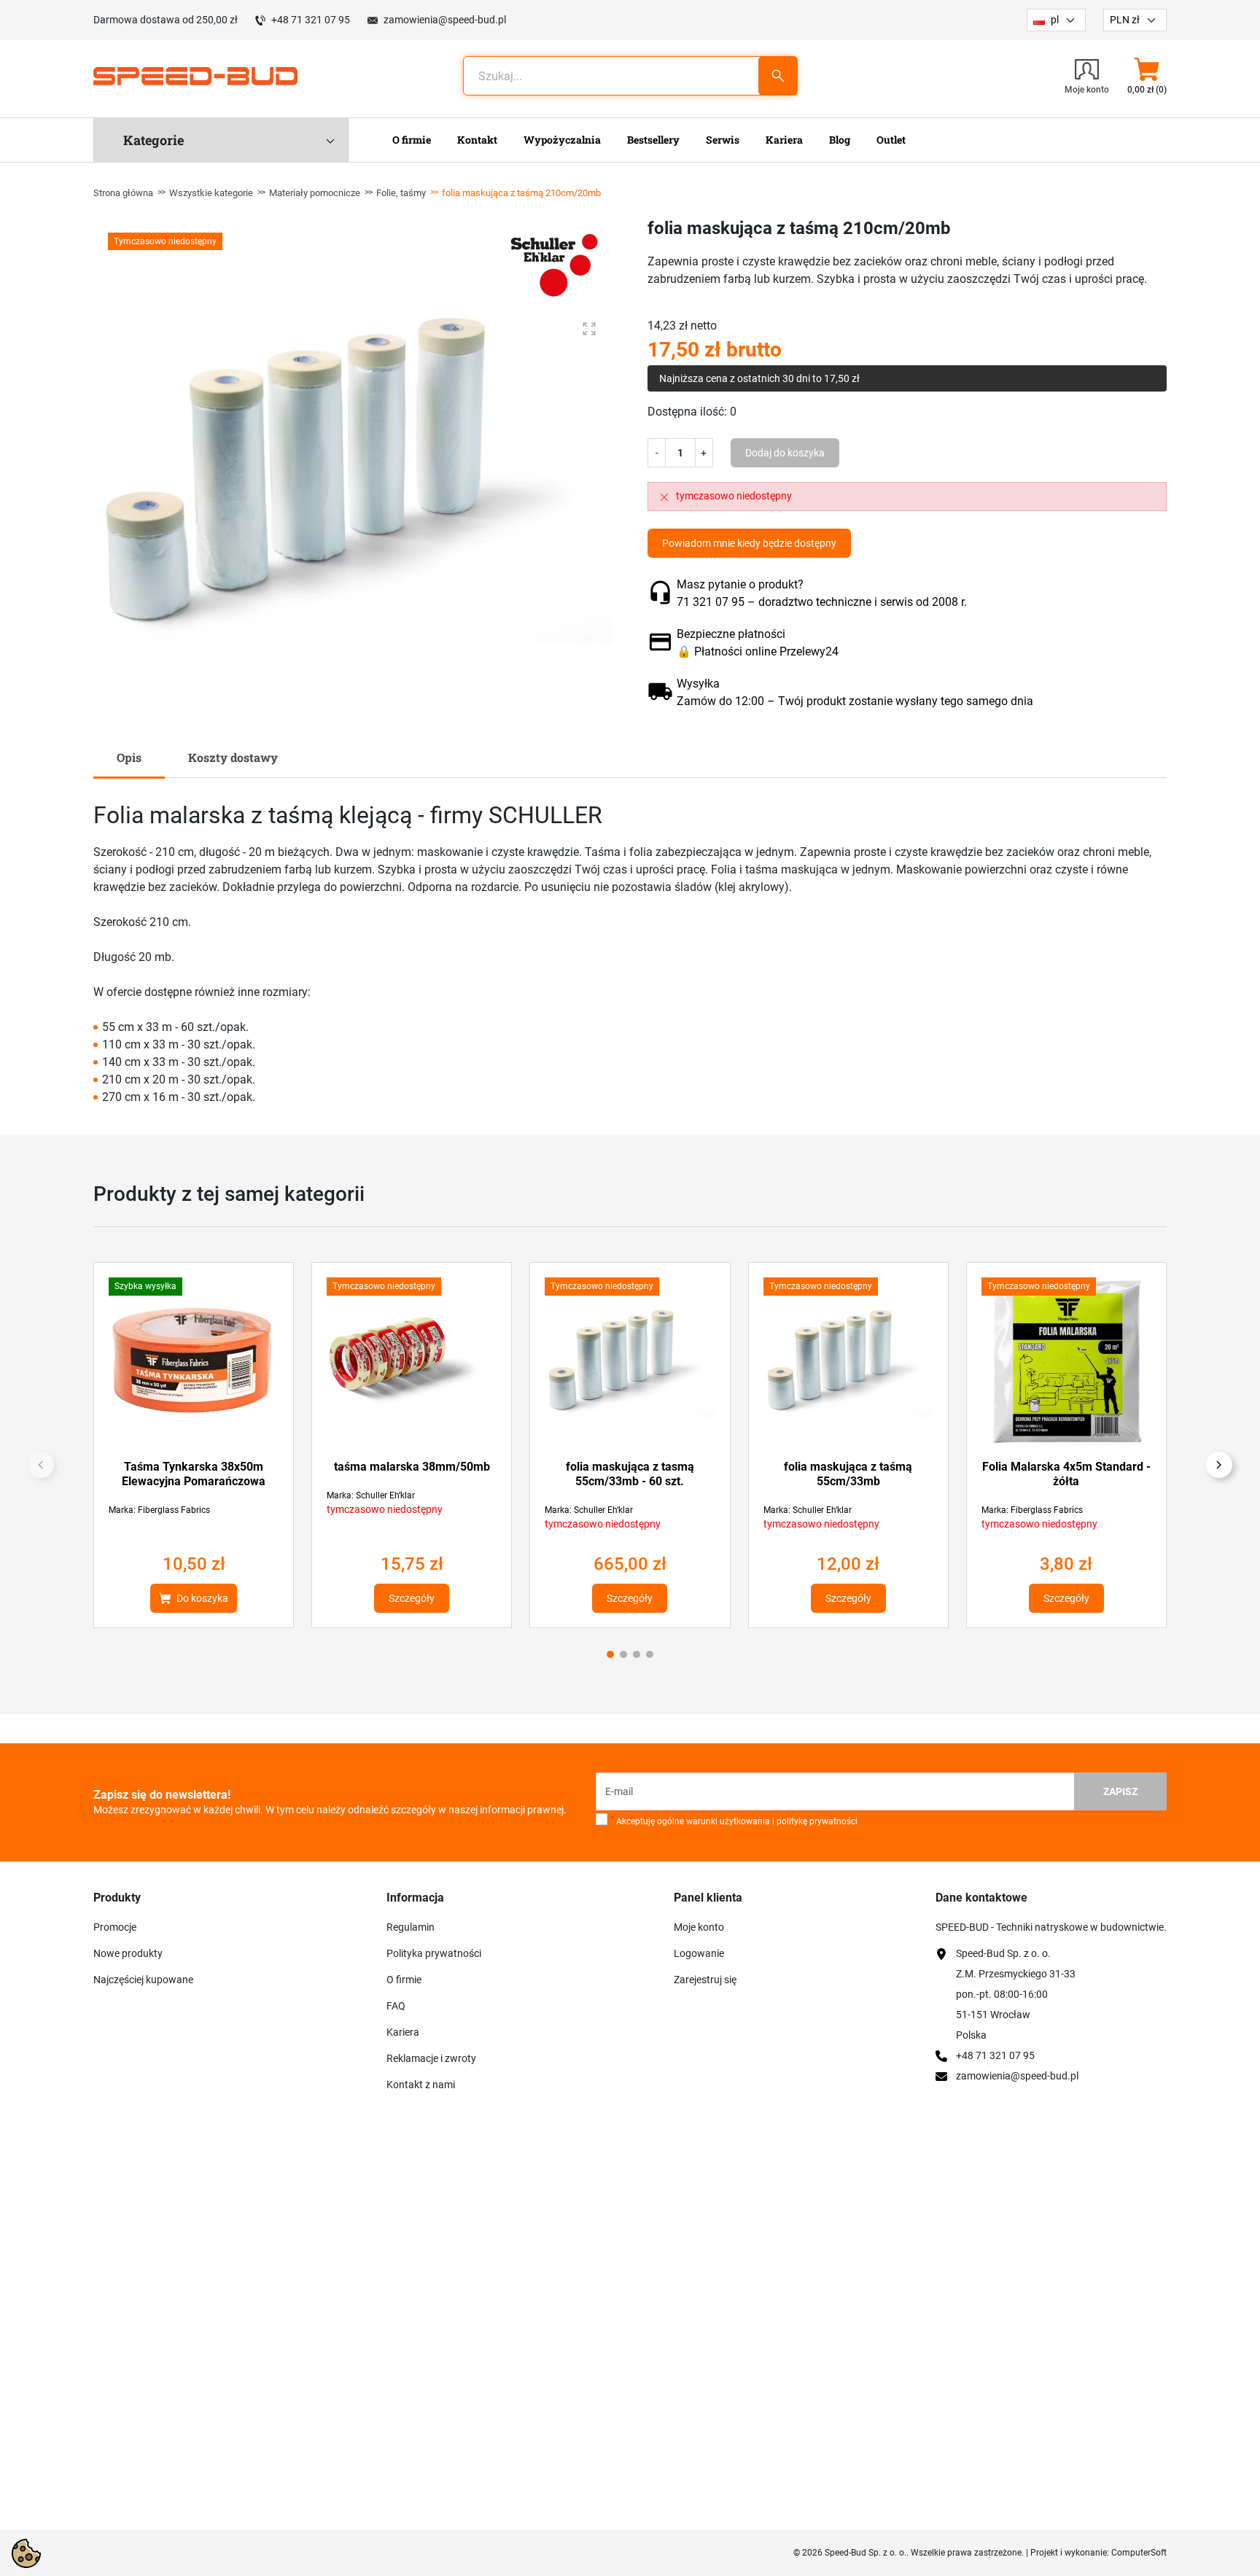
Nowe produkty (128, 1953)
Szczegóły (412, 1598)
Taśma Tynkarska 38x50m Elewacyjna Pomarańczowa (194, 1474)
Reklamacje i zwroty (431, 2058)
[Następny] (1219, 1465)
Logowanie (699, 1953)
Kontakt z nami (421, 2085)
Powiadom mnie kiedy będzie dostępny (749, 543)
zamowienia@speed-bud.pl (445, 20)
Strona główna (123, 193)
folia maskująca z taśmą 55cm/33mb (848, 1474)
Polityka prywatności (434, 1953)
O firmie (404, 1980)
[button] (1147, 76)
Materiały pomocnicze (315, 193)
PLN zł (1125, 20)
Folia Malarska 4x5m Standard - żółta (1066, 1474)
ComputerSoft (1139, 2553)
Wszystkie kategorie (211, 193)
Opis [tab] (129, 757)
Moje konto (699, 1927)
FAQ (396, 2006)
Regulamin (411, 1927)
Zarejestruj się (705, 1980)
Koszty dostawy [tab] (233, 757)
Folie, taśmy (401, 193)
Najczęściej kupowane (143, 1980)
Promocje (115, 1927)
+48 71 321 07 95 (311, 20)
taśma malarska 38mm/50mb (412, 1467)
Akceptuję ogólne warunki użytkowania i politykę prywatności (734, 1821)
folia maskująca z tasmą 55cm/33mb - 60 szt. (630, 1474)
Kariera (403, 2032)
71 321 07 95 (711, 602)
